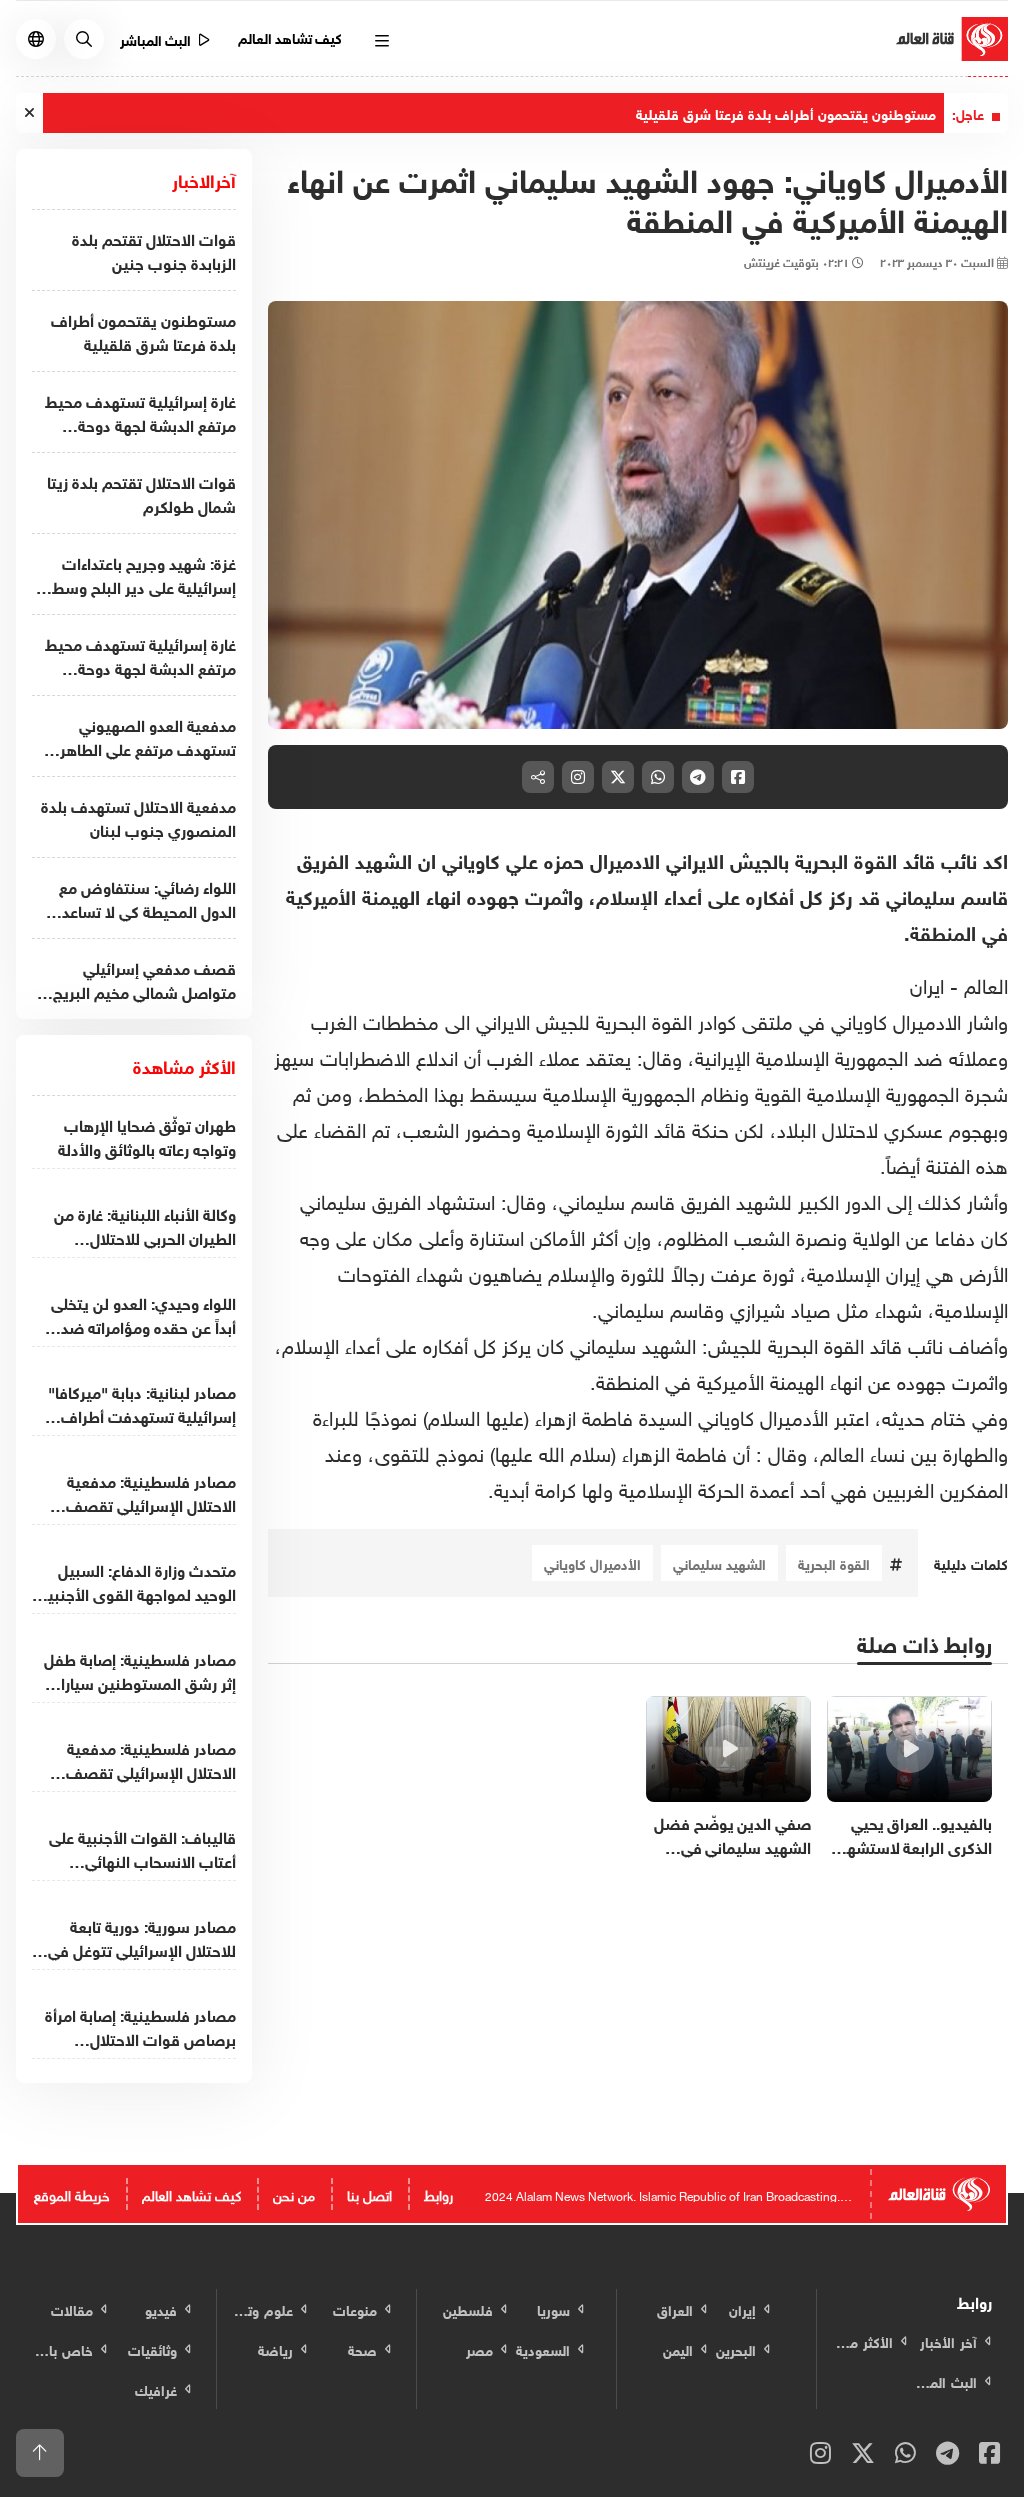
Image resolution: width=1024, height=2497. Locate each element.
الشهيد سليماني (719, 1562)
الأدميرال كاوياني (592, 1562)
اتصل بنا (369, 2193)
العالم (983, 983)
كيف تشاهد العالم (290, 36)
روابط (438, 2193)
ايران (927, 983)
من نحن (294, 2193)
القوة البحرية (834, 1562)
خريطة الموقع (72, 2193)
